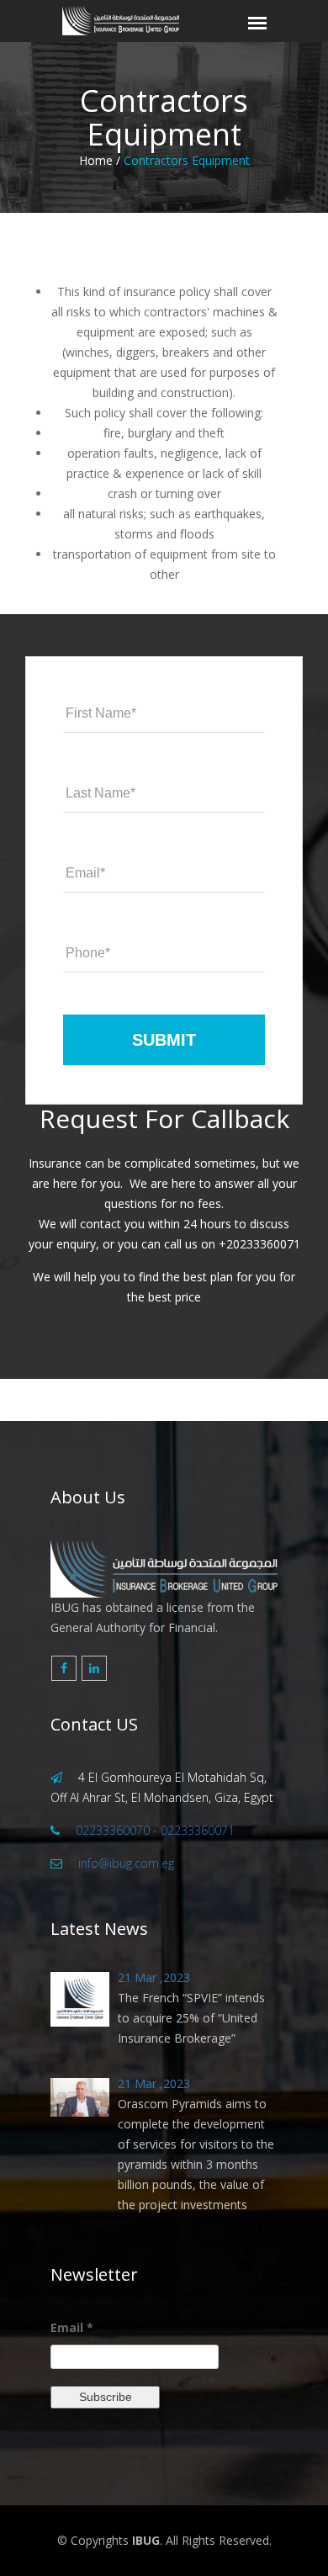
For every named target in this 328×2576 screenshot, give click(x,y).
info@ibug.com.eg (126, 1863)
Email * (72, 2327)
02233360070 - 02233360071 (155, 1830)
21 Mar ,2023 (154, 1977)
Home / (100, 160)
